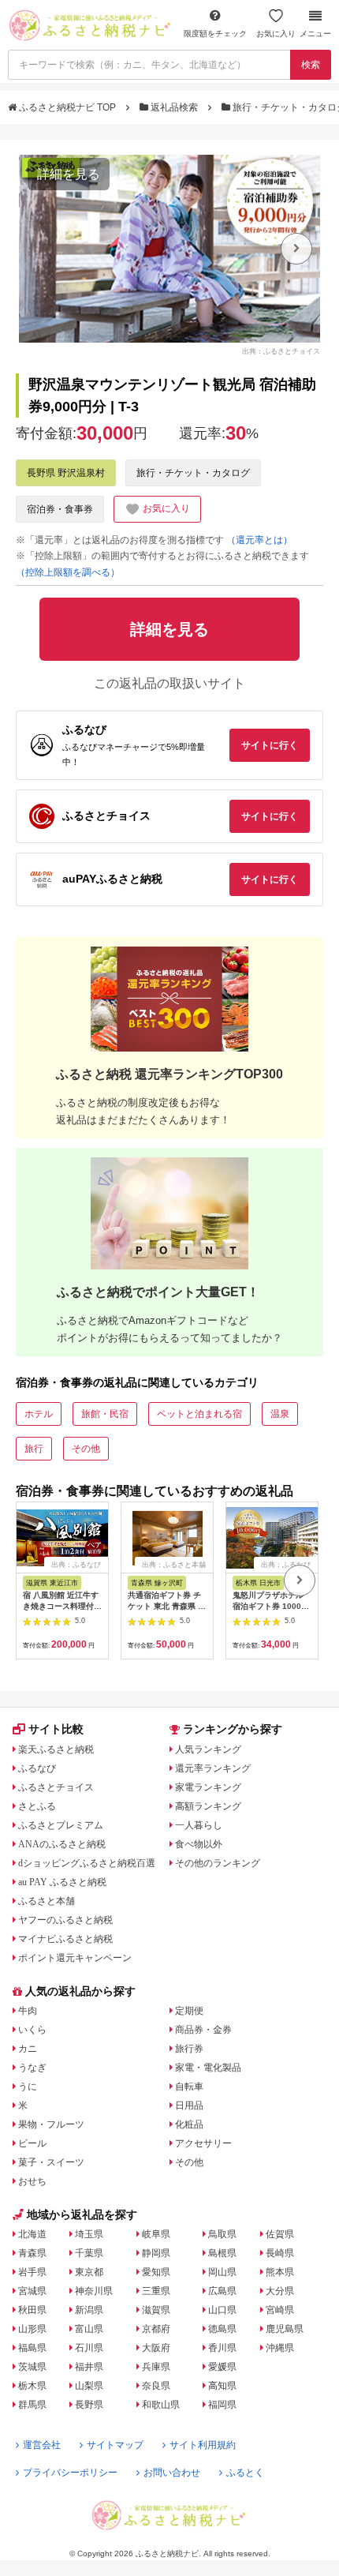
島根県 (222, 2253)
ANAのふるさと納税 (62, 1844)
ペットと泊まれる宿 (199, 1414)
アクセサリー (203, 2143)
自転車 (189, 2087)
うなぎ (32, 2068)
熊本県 (280, 2272)
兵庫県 (156, 2367)
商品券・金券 (203, 2030)
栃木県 (32, 2386)
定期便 (189, 2011)
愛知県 (156, 2272)
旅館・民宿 (105, 1414)
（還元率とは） (259, 540)
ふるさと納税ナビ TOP (67, 107)
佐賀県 (280, 2234)
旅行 (34, 1449)
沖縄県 (280, 2348)
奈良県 (156, 2386)
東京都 (89, 2272)
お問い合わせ (172, 2473)
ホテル (39, 1414)
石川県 (89, 2348)
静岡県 (156, 2253)
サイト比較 (56, 1729)
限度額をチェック (215, 34)
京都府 (156, 2329)
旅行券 (189, 2049)
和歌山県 (161, 2405)
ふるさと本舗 (47, 1901)
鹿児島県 (285, 2329)
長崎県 (280, 2253)
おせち (32, 2181)
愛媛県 (222, 2367)
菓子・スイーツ (51, 2162)
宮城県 (32, 2291)
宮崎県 (280, 2310)
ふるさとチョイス (56, 1787)
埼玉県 (89, 2234)
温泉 (280, 1414)
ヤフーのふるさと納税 (65, 1920)
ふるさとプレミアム (61, 1825)
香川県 (222, 2348)
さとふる (37, 1806)
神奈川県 (94, 2291)
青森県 (32, 2253)
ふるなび (37, 1768)
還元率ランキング (213, 1768)
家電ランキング (208, 1787)
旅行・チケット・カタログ (193, 473)
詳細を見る (69, 174)
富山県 (89, 2329)
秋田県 (32, 2310)
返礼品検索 (174, 107)
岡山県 (222, 2272)
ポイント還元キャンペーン (75, 1958)
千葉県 (89, 2253)
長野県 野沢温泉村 (66, 473)
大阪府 (156, 2348)
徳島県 (222, 2329)
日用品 (189, 2105)
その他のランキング (218, 1863)
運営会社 (42, 2445)
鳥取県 (222, 2234)
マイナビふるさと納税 (65, 1939)
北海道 (32, 2234)
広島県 (222, 2291)
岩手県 (32, 2272)
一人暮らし (199, 1825)
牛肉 (28, 2011)
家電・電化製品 (208, 2068)
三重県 (156, 2291)
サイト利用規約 (203, 2445)
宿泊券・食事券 (60, 509)
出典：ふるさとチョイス (281, 351)
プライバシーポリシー (70, 2473)
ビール (32, 2143)
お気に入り (276, 34)
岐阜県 (156, 2234)
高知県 (222, 2386)
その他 (86, 1449)
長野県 (89, 2405)
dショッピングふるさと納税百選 (87, 1863)
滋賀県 (156, 2310)
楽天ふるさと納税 (56, 1749)
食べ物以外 (199, 1844)
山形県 (32, 2329)
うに (28, 2087)
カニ (28, 2049)
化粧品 (189, 2124)
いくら (32, 2030)
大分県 (280, 2291)
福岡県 (222, 2405)
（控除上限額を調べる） (68, 572)
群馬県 (32, 2405)
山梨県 (89, 2386)
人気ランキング (208, 1749)
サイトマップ (115, 2445)
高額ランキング (208, 1806)
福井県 (89, 2367)
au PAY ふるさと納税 (62, 1882)
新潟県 (89, 2310)
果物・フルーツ (51, 2124)
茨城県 (32, 2367)
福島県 (32, 2348)
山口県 (222, 2310)
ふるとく (245, 2473)
